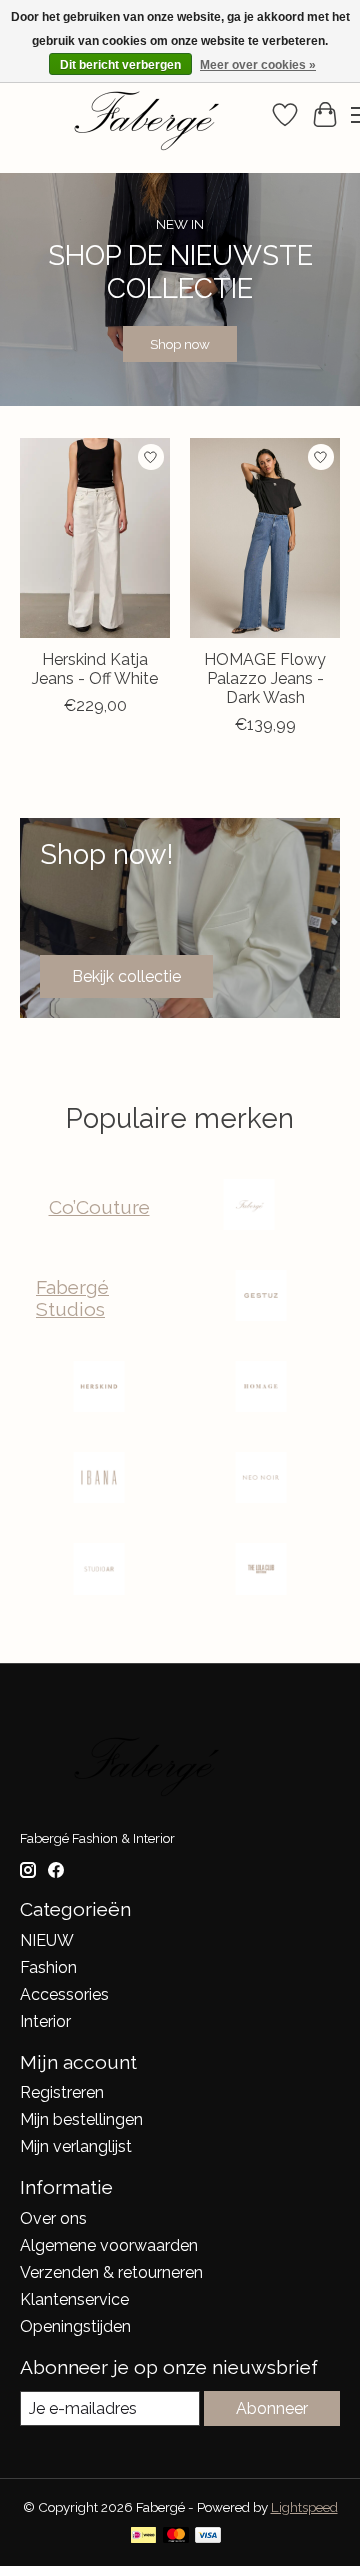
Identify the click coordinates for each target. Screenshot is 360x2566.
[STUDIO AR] (99, 1570)
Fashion (48, 1967)
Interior (45, 2021)
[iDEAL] (143, 2536)
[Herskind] (99, 1388)
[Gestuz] (261, 1297)
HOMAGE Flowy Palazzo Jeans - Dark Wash (265, 677)
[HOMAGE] (261, 1388)
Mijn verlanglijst (76, 2146)
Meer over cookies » (258, 65)
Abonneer (272, 2408)
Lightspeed (304, 2507)
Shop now (180, 345)
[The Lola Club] (261, 1570)
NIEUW (47, 1940)
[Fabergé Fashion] (249, 1206)
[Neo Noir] (261, 1479)
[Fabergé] (142, 114)
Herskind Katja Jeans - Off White (95, 668)
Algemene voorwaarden (109, 2245)
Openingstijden (75, 2326)
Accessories (64, 1994)
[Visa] (208, 2536)
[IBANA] (99, 1479)
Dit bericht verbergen (120, 65)
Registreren (62, 2092)
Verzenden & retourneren (111, 2272)
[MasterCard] (176, 2536)
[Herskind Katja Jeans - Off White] (95, 538)
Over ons (53, 2218)
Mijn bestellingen (81, 2119)
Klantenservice (74, 2299)
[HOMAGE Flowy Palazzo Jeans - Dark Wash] (265, 538)
